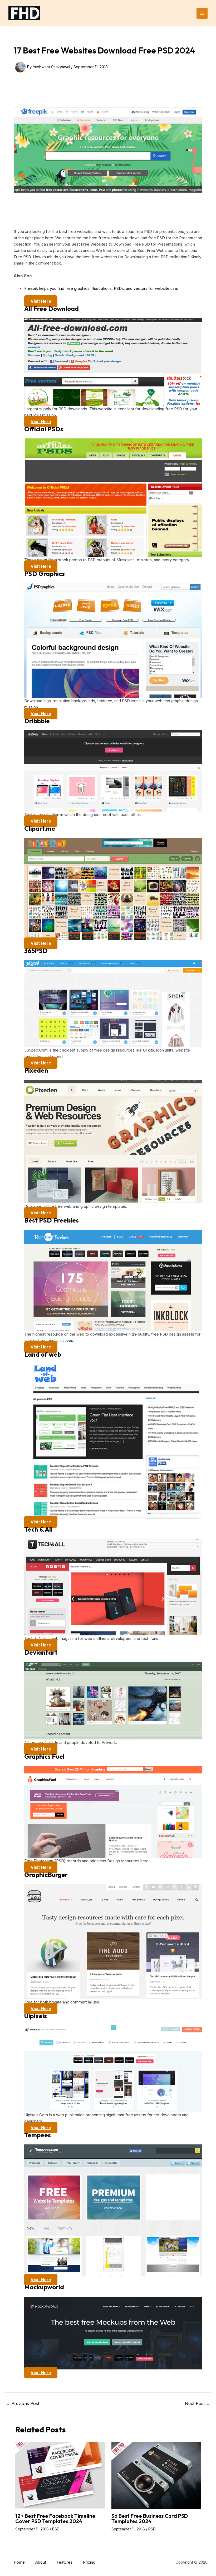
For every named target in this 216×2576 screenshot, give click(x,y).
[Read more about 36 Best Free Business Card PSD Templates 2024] (156, 2475)
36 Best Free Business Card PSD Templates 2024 (150, 2518)
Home (19, 2562)
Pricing (89, 2562)
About (41, 2562)
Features (65, 2562)
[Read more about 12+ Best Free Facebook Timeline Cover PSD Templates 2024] (60, 2475)
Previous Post (23, 2403)
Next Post (198, 2403)
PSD (56, 2529)
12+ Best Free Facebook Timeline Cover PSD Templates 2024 (55, 2518)
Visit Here (41, 301)
